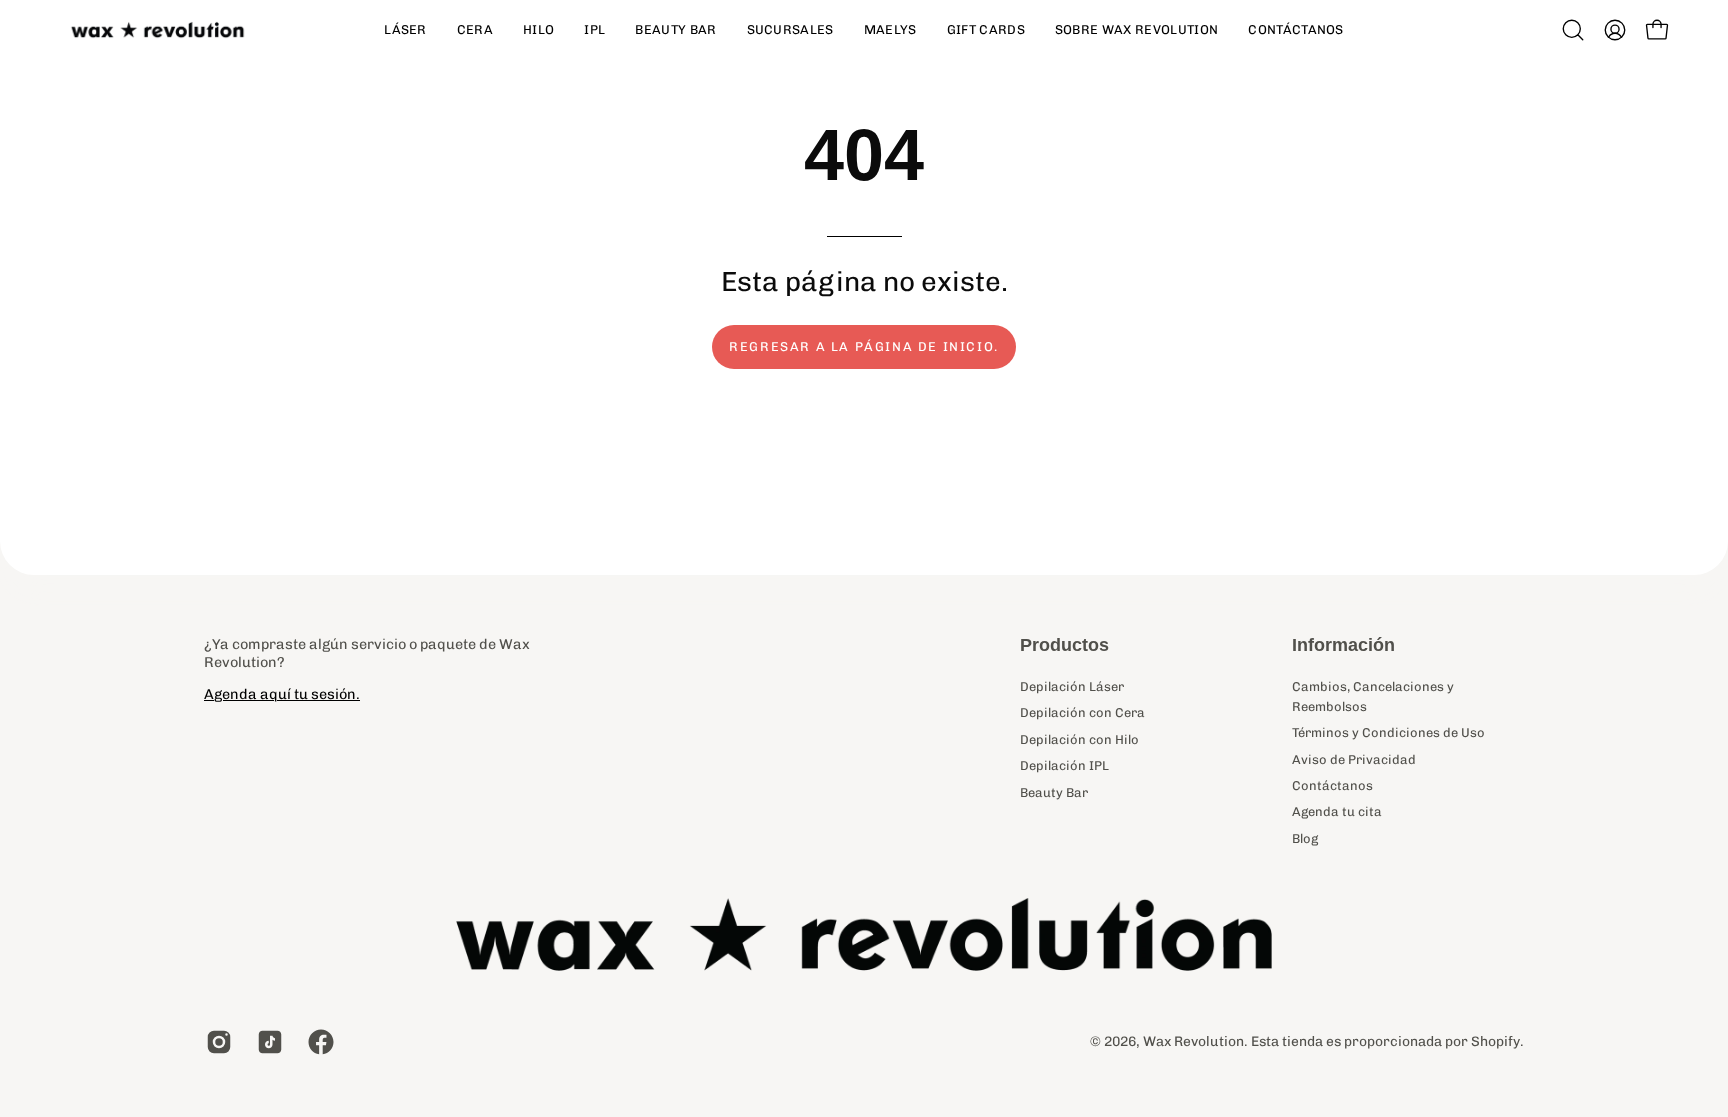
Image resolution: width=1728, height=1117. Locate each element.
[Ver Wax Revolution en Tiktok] (267, 1042)
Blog (1305, 838)
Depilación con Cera (1082, 712)
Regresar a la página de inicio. (864, 346)
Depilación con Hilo (1079, 739)
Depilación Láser (1072, 686)
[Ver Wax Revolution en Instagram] (216, 1042)
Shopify (1495, 1041)
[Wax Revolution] (160, 30)
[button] (1573, 30)
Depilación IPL (1064, 765)
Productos (1064, 645)
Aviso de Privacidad (1354, 759)
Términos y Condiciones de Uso (1388, 732)
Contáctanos (1332, 785)
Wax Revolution (1193, 1041)
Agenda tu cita (1337, 811)
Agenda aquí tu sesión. (282, 694)
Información (1343, 645)
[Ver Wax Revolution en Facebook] (318, 1042)
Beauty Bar (1054, 791)
